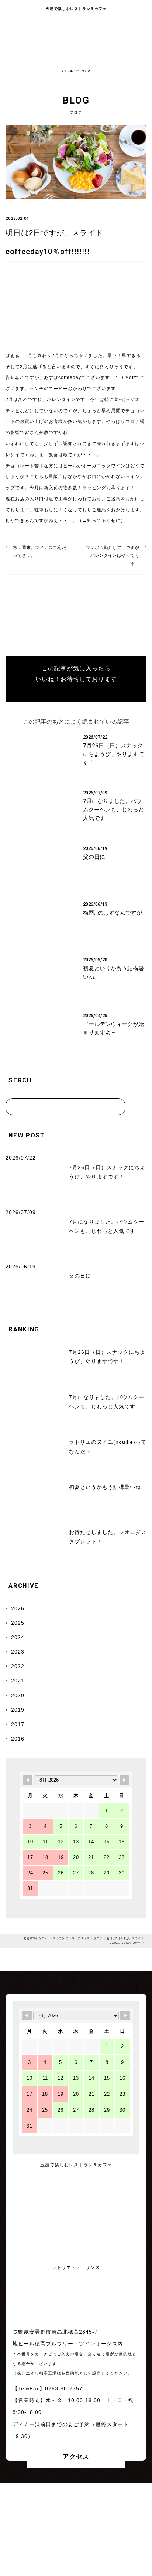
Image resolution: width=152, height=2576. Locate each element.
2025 (18, 1623)
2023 (18, 1652)
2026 (18, 1608)
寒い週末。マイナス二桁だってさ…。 (39, 551)
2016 (18, 1739)
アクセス (76, 2457)
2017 (18, 1724)
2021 (18, 1681)
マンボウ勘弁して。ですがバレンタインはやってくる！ (113, 556)
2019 (18, 1710)
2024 (18, 1637)
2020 (18, 1695)
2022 (18, 1666)
